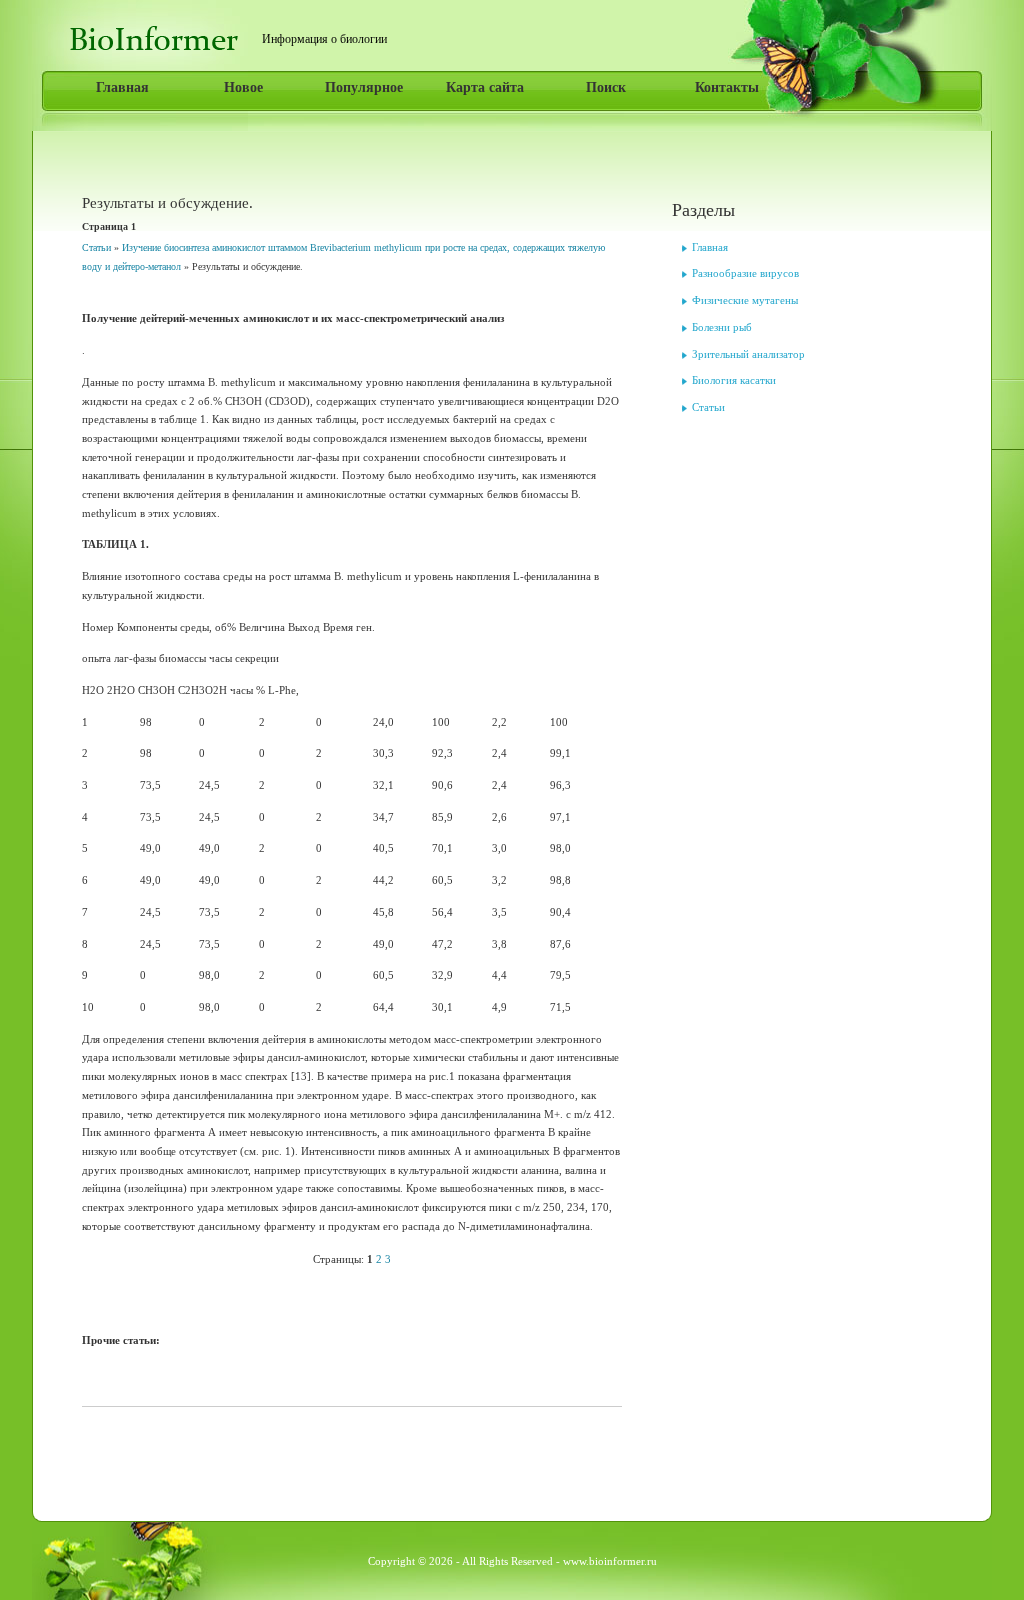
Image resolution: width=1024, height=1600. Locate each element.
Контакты (727, 87)
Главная (122, 87)
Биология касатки (734, 380)
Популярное (364, 87)
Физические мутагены (745, 300)
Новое (243, 87)
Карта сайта (485, 87)
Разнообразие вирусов (745, 273)
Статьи (96, 247)
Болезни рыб (722, 327)
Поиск (606, 87)
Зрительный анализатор (748, 354)
